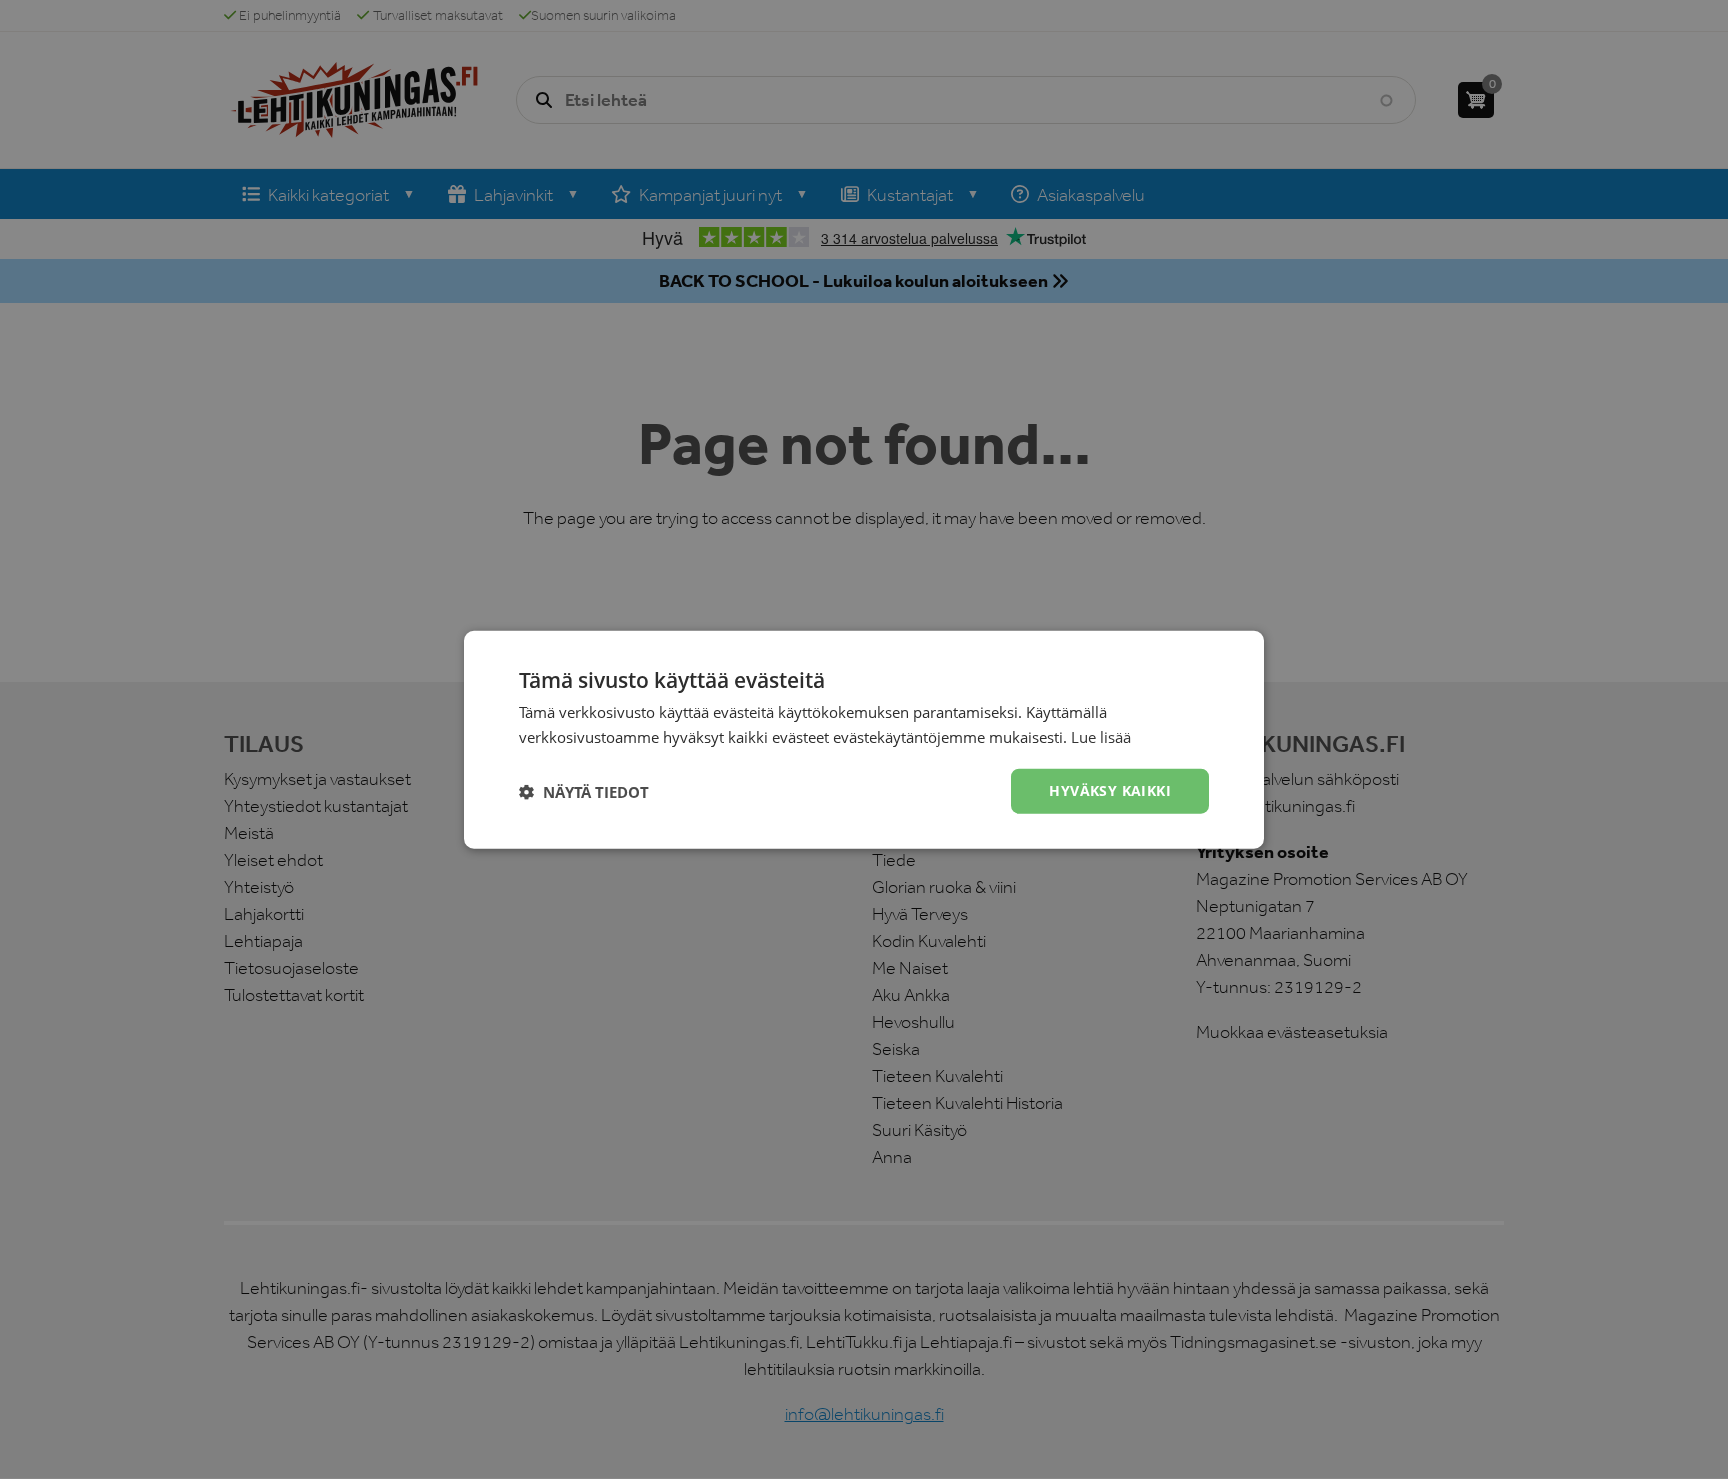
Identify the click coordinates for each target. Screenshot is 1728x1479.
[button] (584, 791)
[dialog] (864, 739)
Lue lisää (1101, 736)
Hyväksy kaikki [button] (1110, 790)
